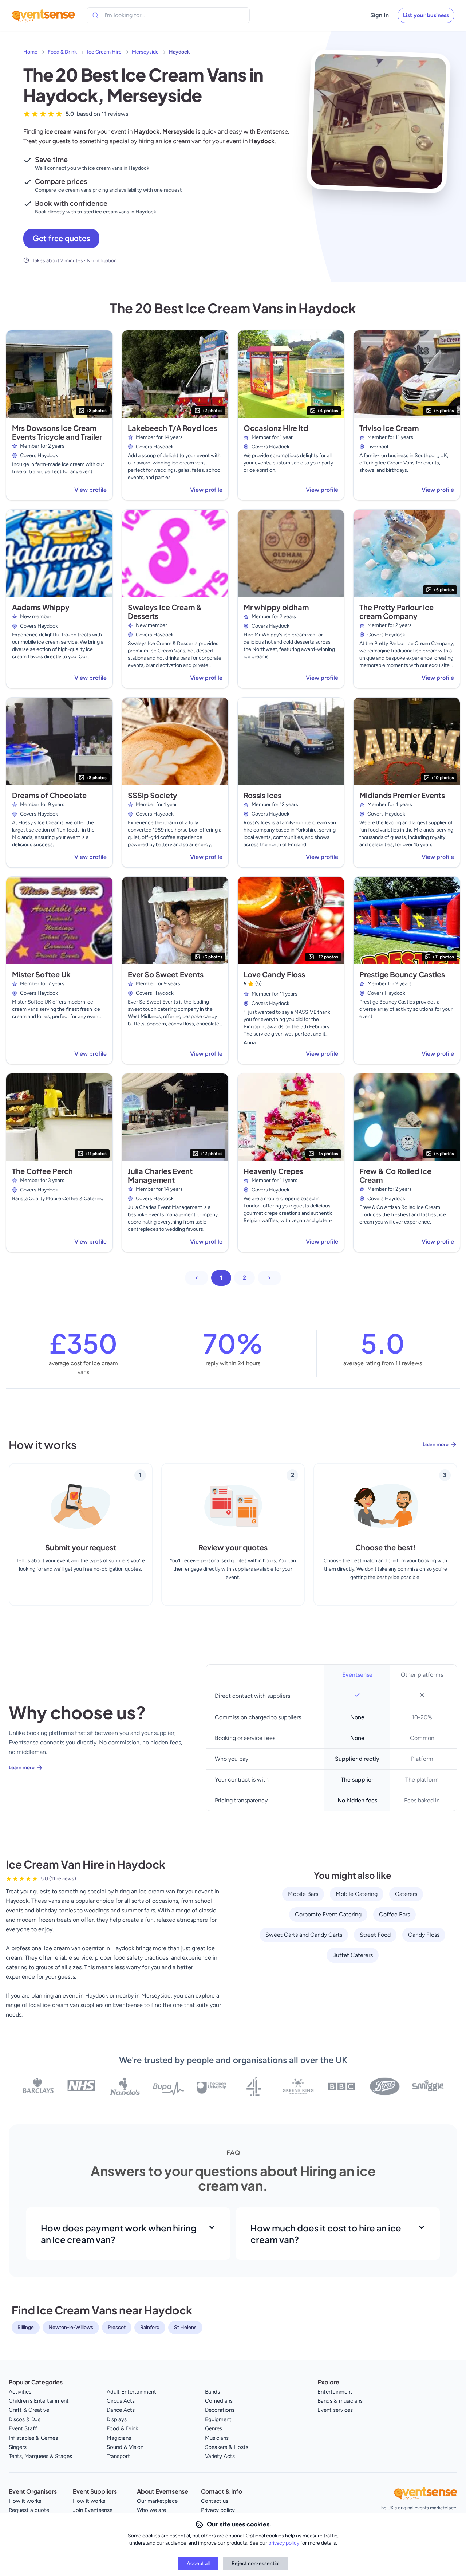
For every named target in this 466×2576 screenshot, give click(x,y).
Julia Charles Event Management (160, 1175)
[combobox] (138, 15)
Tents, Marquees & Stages (40, 2456)
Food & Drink (62, 52)
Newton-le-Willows (71, 2327)
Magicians (119, 2438)
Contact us (215, 2501)
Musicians (217, 2438)
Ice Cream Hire (104, 52)
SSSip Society (153, 795)
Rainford (150, 2327)
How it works (25, 2501)
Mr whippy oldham (276, 607)
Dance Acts (121, 2410)
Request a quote (29, 2510)
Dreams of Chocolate (49, 795)
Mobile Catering (357, 1894)
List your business (426, 15)
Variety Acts (220, 2456)
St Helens (185, 2327)
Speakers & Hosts (227, 2447)
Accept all (198, 2563)
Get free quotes (61, 238)
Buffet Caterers (353, 1955)
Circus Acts (121, 2401)
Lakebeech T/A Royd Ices (172, 428)
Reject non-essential (255, 2563)
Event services (335, 2410)
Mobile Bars (303, 1894)
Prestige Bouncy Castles (402, 974)
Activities (20, 2392)
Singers (18, 2447)
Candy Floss (424, 1935)
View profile (90, 490)
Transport (118, 2456)
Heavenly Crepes (273, 1171)
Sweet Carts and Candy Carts (304, 1935)
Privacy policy (218, 2510)
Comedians (219, 2401)
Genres (214, 2428)
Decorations (220, 2410)
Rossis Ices (262, 795)
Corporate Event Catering (328, 1914)
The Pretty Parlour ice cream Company (396, 611)
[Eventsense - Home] (43, 15)
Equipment (218, 2419)
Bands (212, 2392)
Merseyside (145, 52)
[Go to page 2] (269, 1278)
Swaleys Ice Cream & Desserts (165, 611)
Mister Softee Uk (41, 974)
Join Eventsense (93, 2510)
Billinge (26, 2327)
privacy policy (284, 2543)
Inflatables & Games (33, 2438)
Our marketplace (157, 2501)
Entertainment (335, 2392)
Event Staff (23, 2428)
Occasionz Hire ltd (276, 428)
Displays (117, 2419)
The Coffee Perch (42, 1171)
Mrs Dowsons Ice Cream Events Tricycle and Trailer (57, 432)
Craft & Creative (29, 2410)
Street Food (375, 1935)
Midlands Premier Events (402, 795)
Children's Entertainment (39, 2401)
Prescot (117, 2327)
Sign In (380, 15)
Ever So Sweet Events (166, 974)
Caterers (406, 1894)
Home (30, 52)
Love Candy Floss (274, 974)
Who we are (151, 2510)
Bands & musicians (340, 2401)
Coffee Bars (394, 1914)
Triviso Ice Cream (389, 428)
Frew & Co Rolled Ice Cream (395, 1175)
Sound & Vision (125, 2447)
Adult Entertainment (131, 2392)
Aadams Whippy (41, 607)
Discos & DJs (25, 2419)
